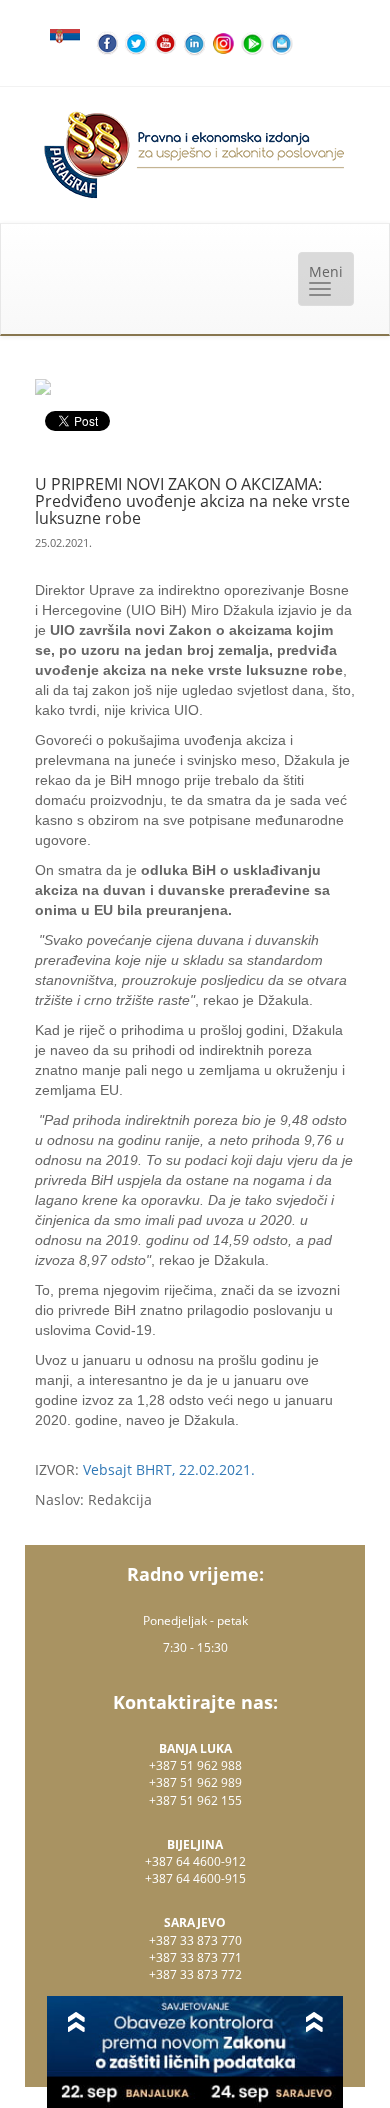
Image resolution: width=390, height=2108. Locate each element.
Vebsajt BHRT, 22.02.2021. (169, 1469)
